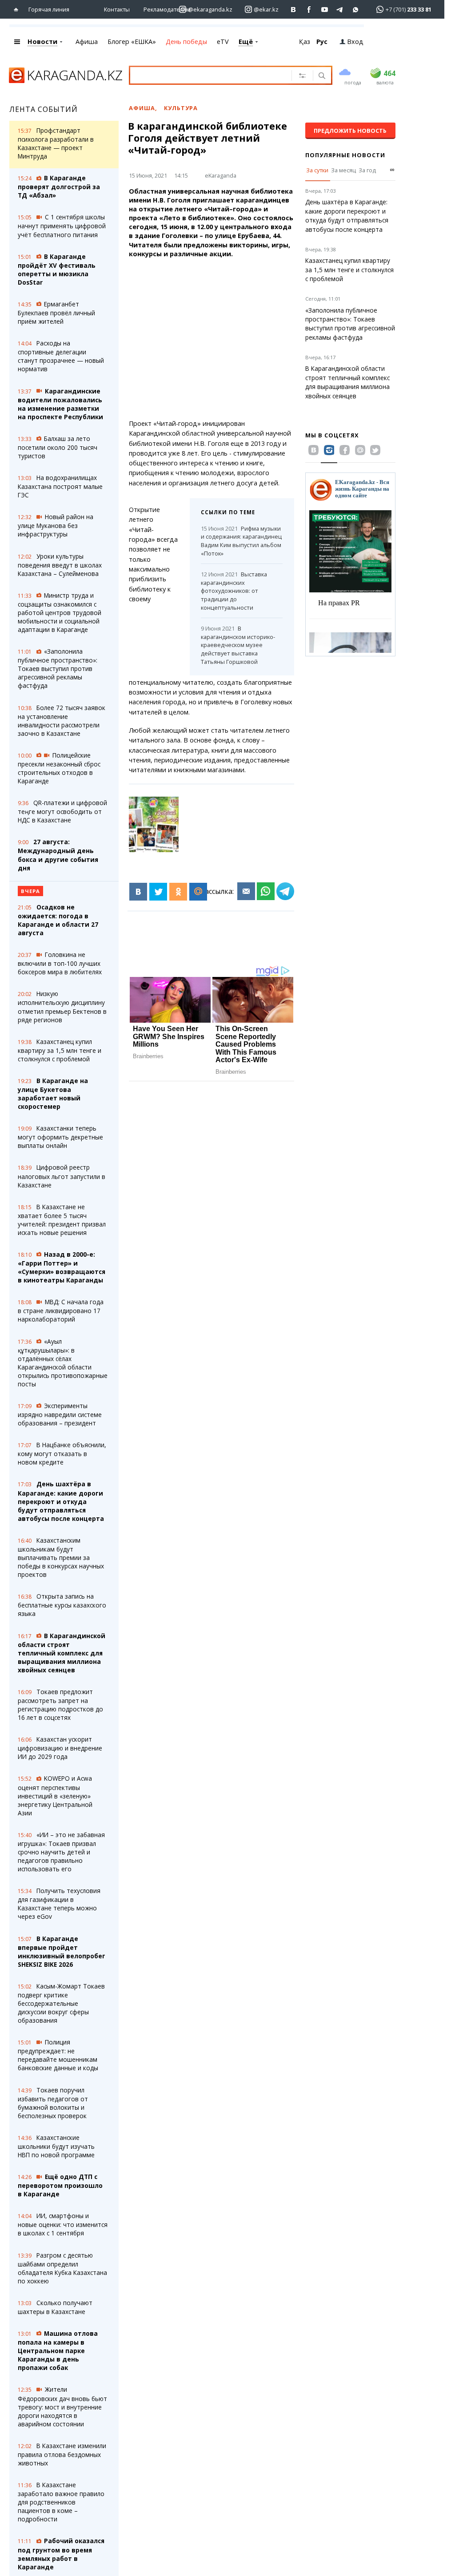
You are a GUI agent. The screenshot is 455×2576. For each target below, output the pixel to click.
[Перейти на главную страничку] (18, 10)
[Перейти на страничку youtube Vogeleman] (325, 10)
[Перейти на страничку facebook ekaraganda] (309, 10)
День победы (186, 42)
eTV (223, 42)
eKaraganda (221, 175)
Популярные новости (345, 155)
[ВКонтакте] (138, 892)
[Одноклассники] (178, 892)
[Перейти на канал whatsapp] (356, 10)
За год (367, 170)
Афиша (87, 42)
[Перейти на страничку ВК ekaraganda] (293, 10)
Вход (355, 42)
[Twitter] (158, 892)
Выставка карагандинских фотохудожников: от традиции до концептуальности (234, 591)
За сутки (317, 170)
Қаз (305, 42)
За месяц (343, 170)
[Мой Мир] (198, 892)
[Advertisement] (217, 339)
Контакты (117, 9)
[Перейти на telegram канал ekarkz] (340, 10)
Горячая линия (49, 9)
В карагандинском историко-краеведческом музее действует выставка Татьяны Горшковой (238, 645)
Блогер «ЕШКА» (132, 42)
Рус (322, 42)
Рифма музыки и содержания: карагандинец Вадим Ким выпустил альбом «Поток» (241, 541)
